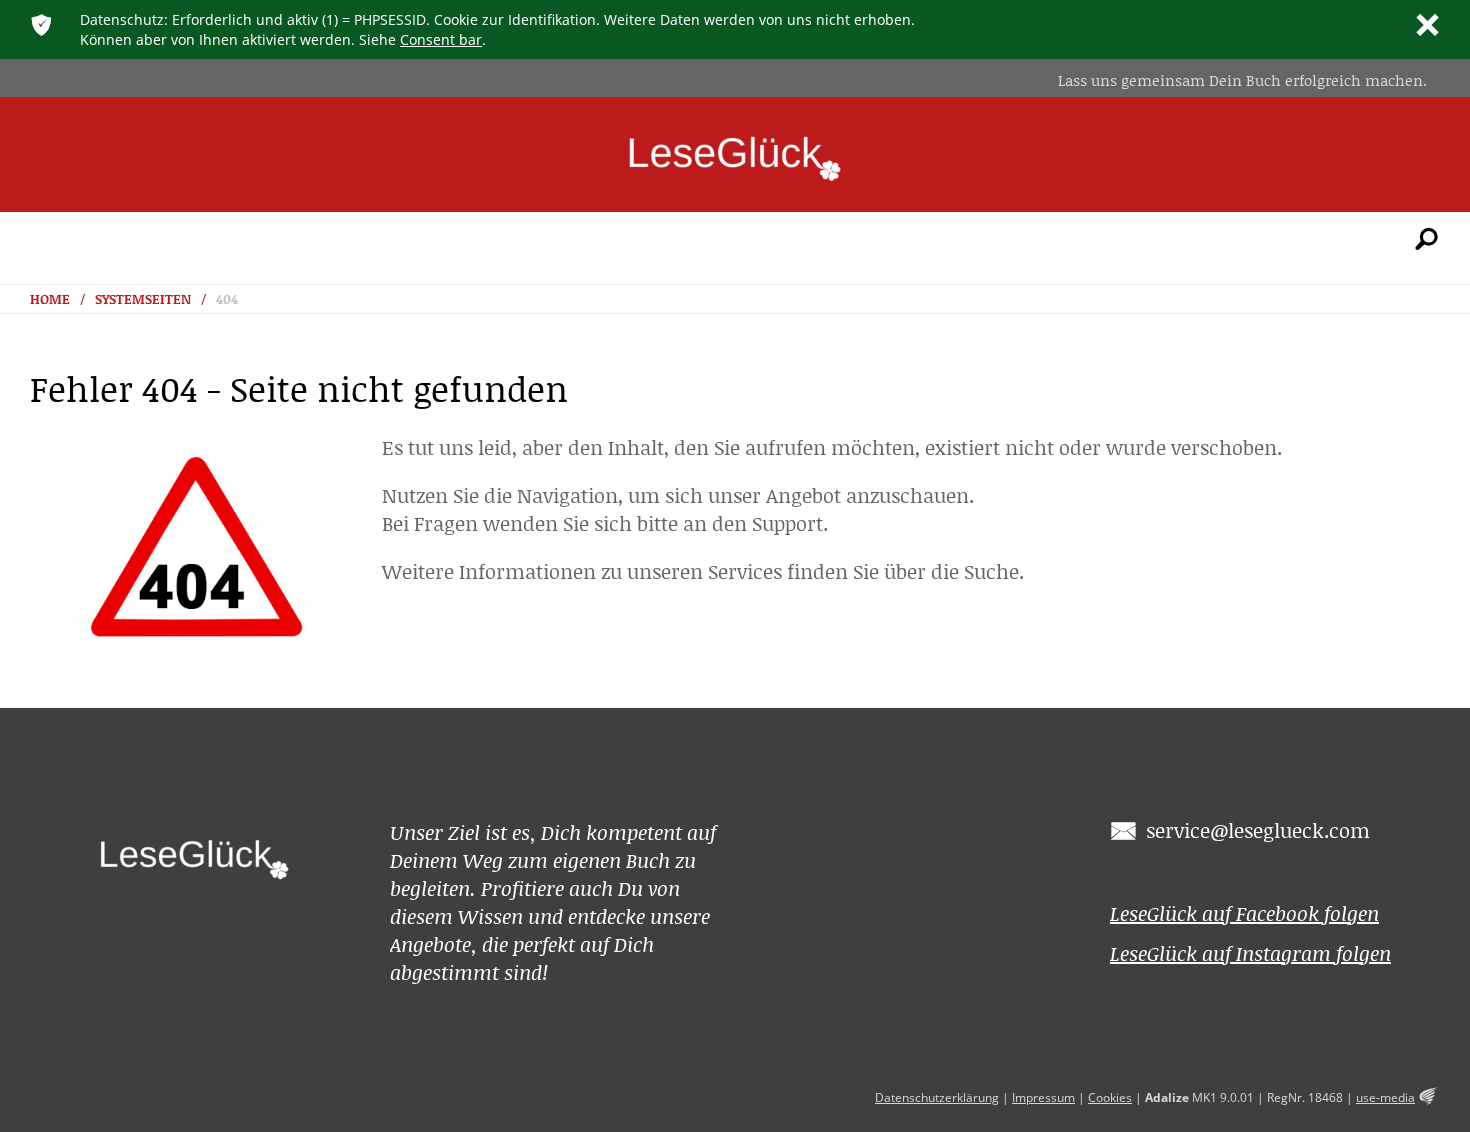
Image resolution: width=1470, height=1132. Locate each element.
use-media (1385, 1097)
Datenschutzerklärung (937, 1097)
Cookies (1110, 1097)
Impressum (1043, 1097)
